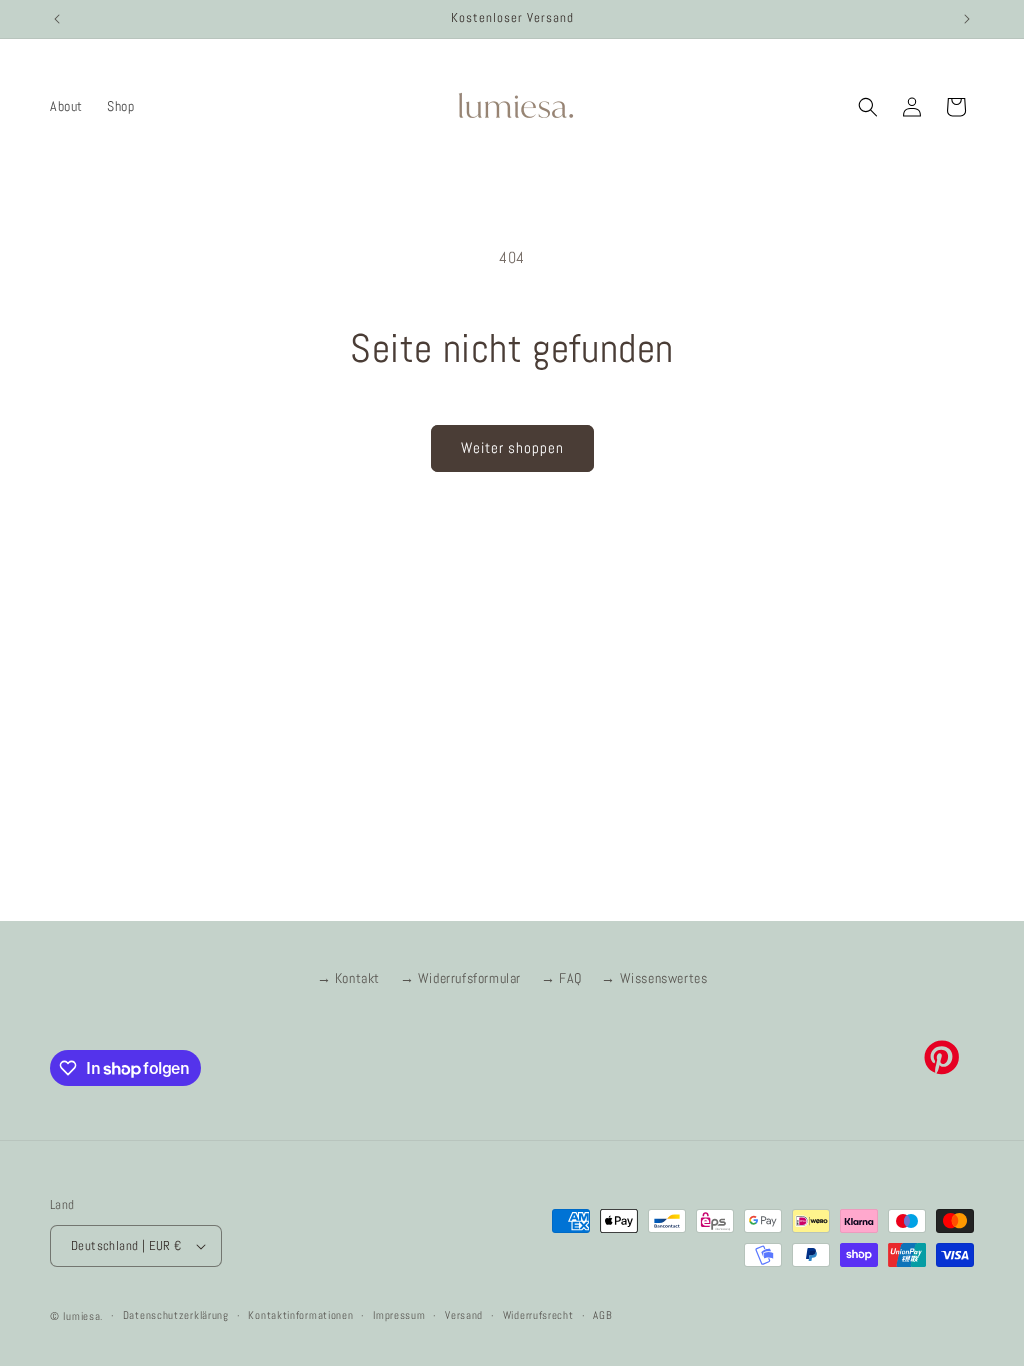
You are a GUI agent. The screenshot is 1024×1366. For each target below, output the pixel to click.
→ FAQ (561, 978)
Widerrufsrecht (538, 1315)
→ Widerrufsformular (460, 978)
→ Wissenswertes (654, 978)
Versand (464, 1315)
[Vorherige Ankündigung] (57, 19)
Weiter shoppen (512, 447)
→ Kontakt (348, 978)
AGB (602, 1315)
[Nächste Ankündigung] (967, 19)
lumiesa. (83, 1316)
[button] (868, 107)
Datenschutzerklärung (176, 1315)
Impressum (399, 1315)
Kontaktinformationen (300, 1315)
